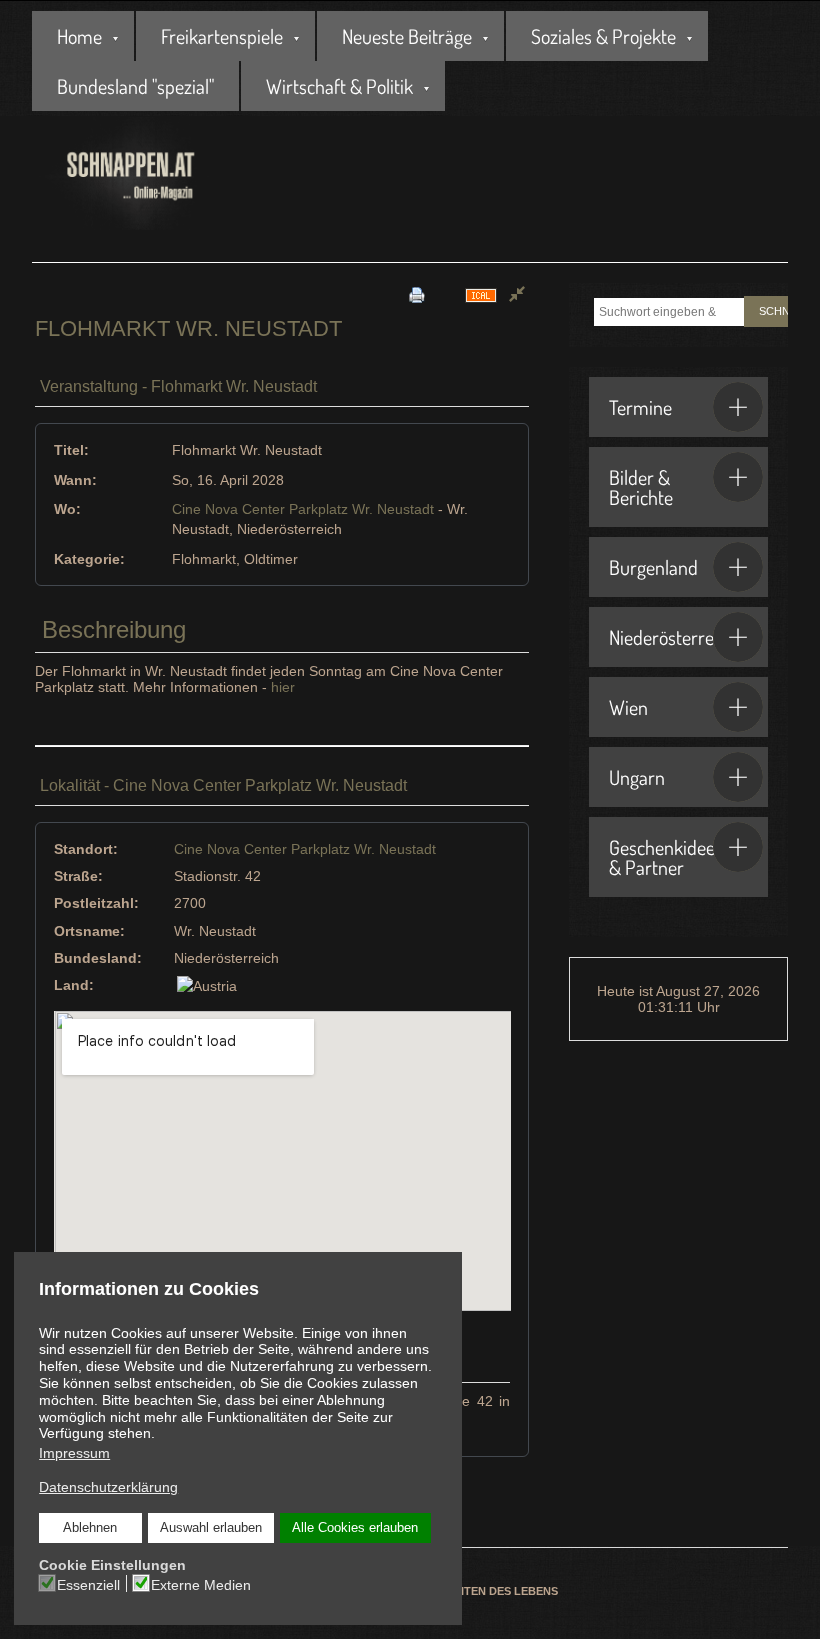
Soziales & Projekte (603, 36)
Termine (640, 407)
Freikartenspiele (222, 36)
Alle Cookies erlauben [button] (355, 1528)
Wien (628, 707)
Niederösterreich (672, 637)
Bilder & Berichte (641, 487)
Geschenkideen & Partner (667, 857)
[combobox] (669, 312)
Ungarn (637, 777)
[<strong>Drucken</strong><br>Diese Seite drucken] (417, 294)
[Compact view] (517, 294)
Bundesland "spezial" (135, 86)
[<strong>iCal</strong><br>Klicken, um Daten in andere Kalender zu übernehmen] (481, 294)
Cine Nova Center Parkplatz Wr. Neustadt (303, 509)
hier (283, 687)
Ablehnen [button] (90, 1528)
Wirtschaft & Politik (339, 86)
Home (79, 36)
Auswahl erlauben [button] (211, 1528)
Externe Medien (201, 1585)
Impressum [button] (74, 1453)
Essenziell (88, 1585)
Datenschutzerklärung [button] (108, 1487)
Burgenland (653, 567)
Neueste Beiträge (407, 36)
